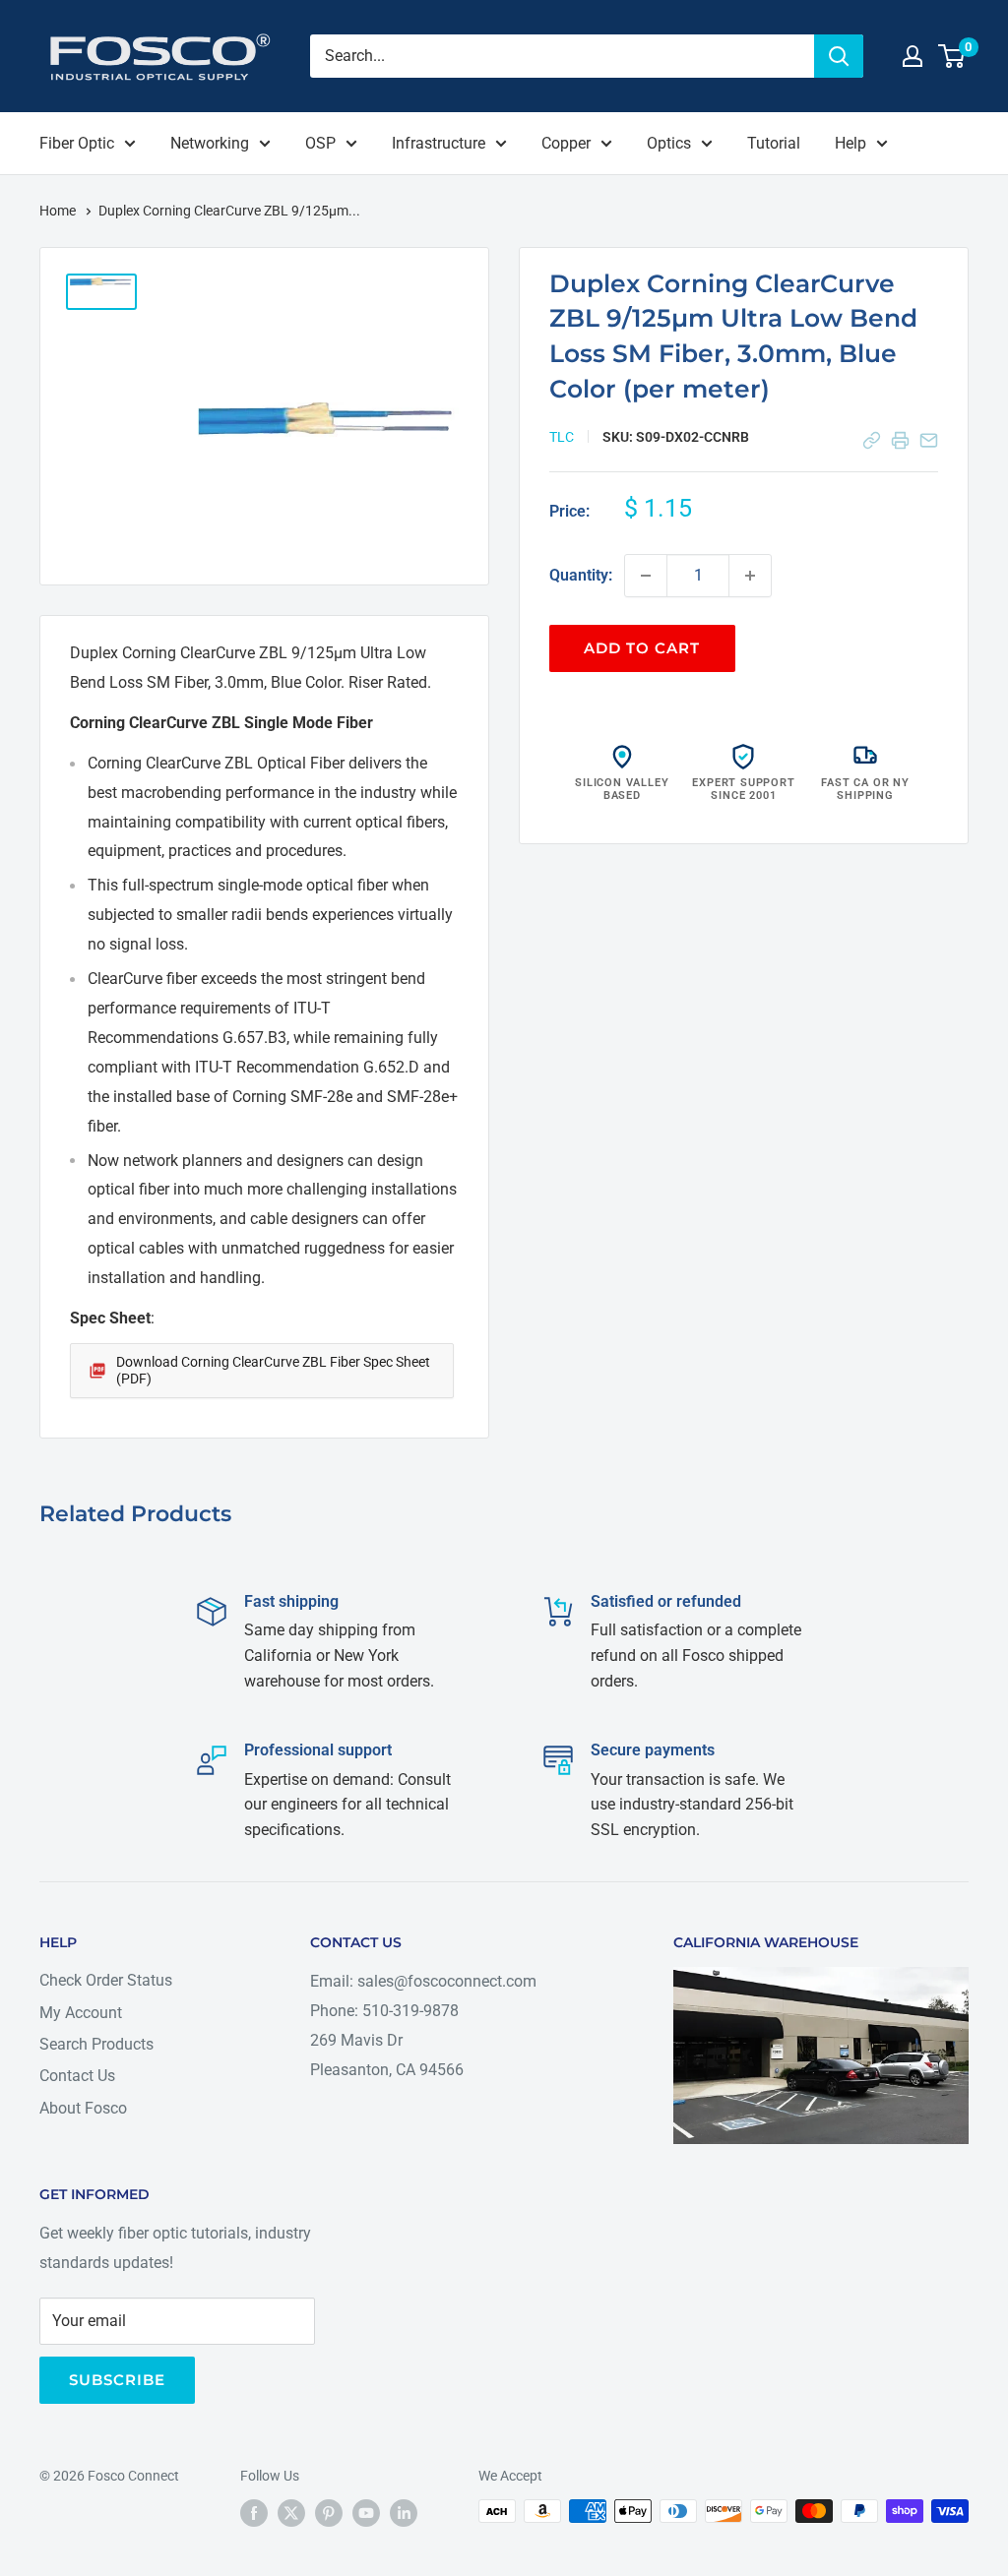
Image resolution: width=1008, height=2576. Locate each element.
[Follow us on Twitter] (291, 2513)
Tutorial (774, 143)
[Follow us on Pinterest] (329, 2513)
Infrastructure (439, 143)
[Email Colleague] (929, 440)
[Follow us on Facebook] (254, 2513)
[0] (952, 56)
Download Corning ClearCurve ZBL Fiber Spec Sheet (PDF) (273, 1370)
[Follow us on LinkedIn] (404, 2513)
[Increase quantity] (750, 576)
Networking (210, 143)
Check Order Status (106, 1980)
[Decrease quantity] (646, 576)
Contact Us (77, 2076)
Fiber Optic (77, 143)
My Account (81, 2013)
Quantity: (581, 575)
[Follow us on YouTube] (366, 2513)
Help (850, 143)
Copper (566, 143)
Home (59, 211)
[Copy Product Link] (872, 440)
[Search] (839, 56)
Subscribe (117, 2380)
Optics (669, 143)
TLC (562, 437)
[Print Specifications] (900, 440)
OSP (320, 143)
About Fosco (83, 2108)
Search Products (96, 2044)
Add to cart (642, 648)
